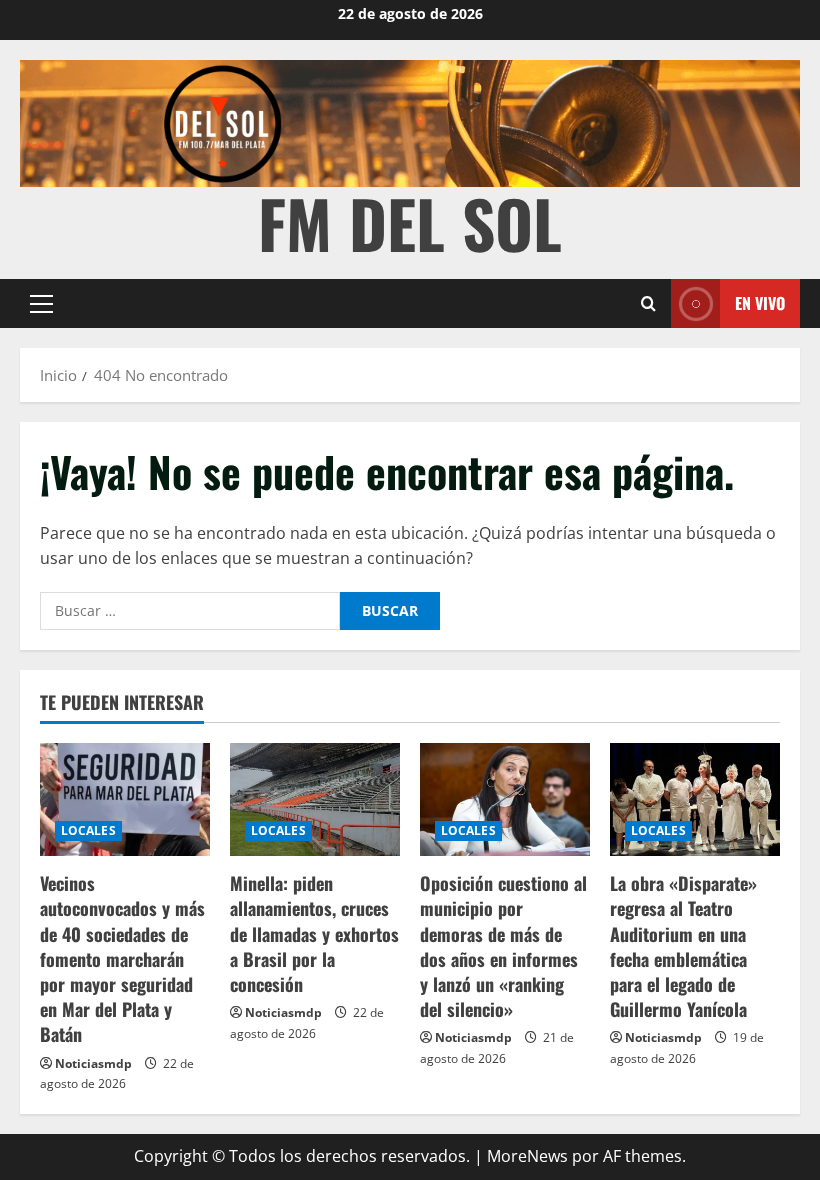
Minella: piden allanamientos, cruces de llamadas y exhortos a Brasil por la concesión (314, 933)
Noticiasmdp (93, 1063)
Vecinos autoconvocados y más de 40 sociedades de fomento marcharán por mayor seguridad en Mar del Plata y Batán (122, 958)
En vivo (760, 302)
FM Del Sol (410, 222)
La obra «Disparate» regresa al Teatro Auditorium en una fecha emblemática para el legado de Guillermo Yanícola (683, 946)
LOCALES (88, 830)
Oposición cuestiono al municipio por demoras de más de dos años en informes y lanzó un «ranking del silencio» (503, 946)
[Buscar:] (190, 611)
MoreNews (527, 1156)
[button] (41, 303)
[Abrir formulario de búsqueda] (648, 303)
